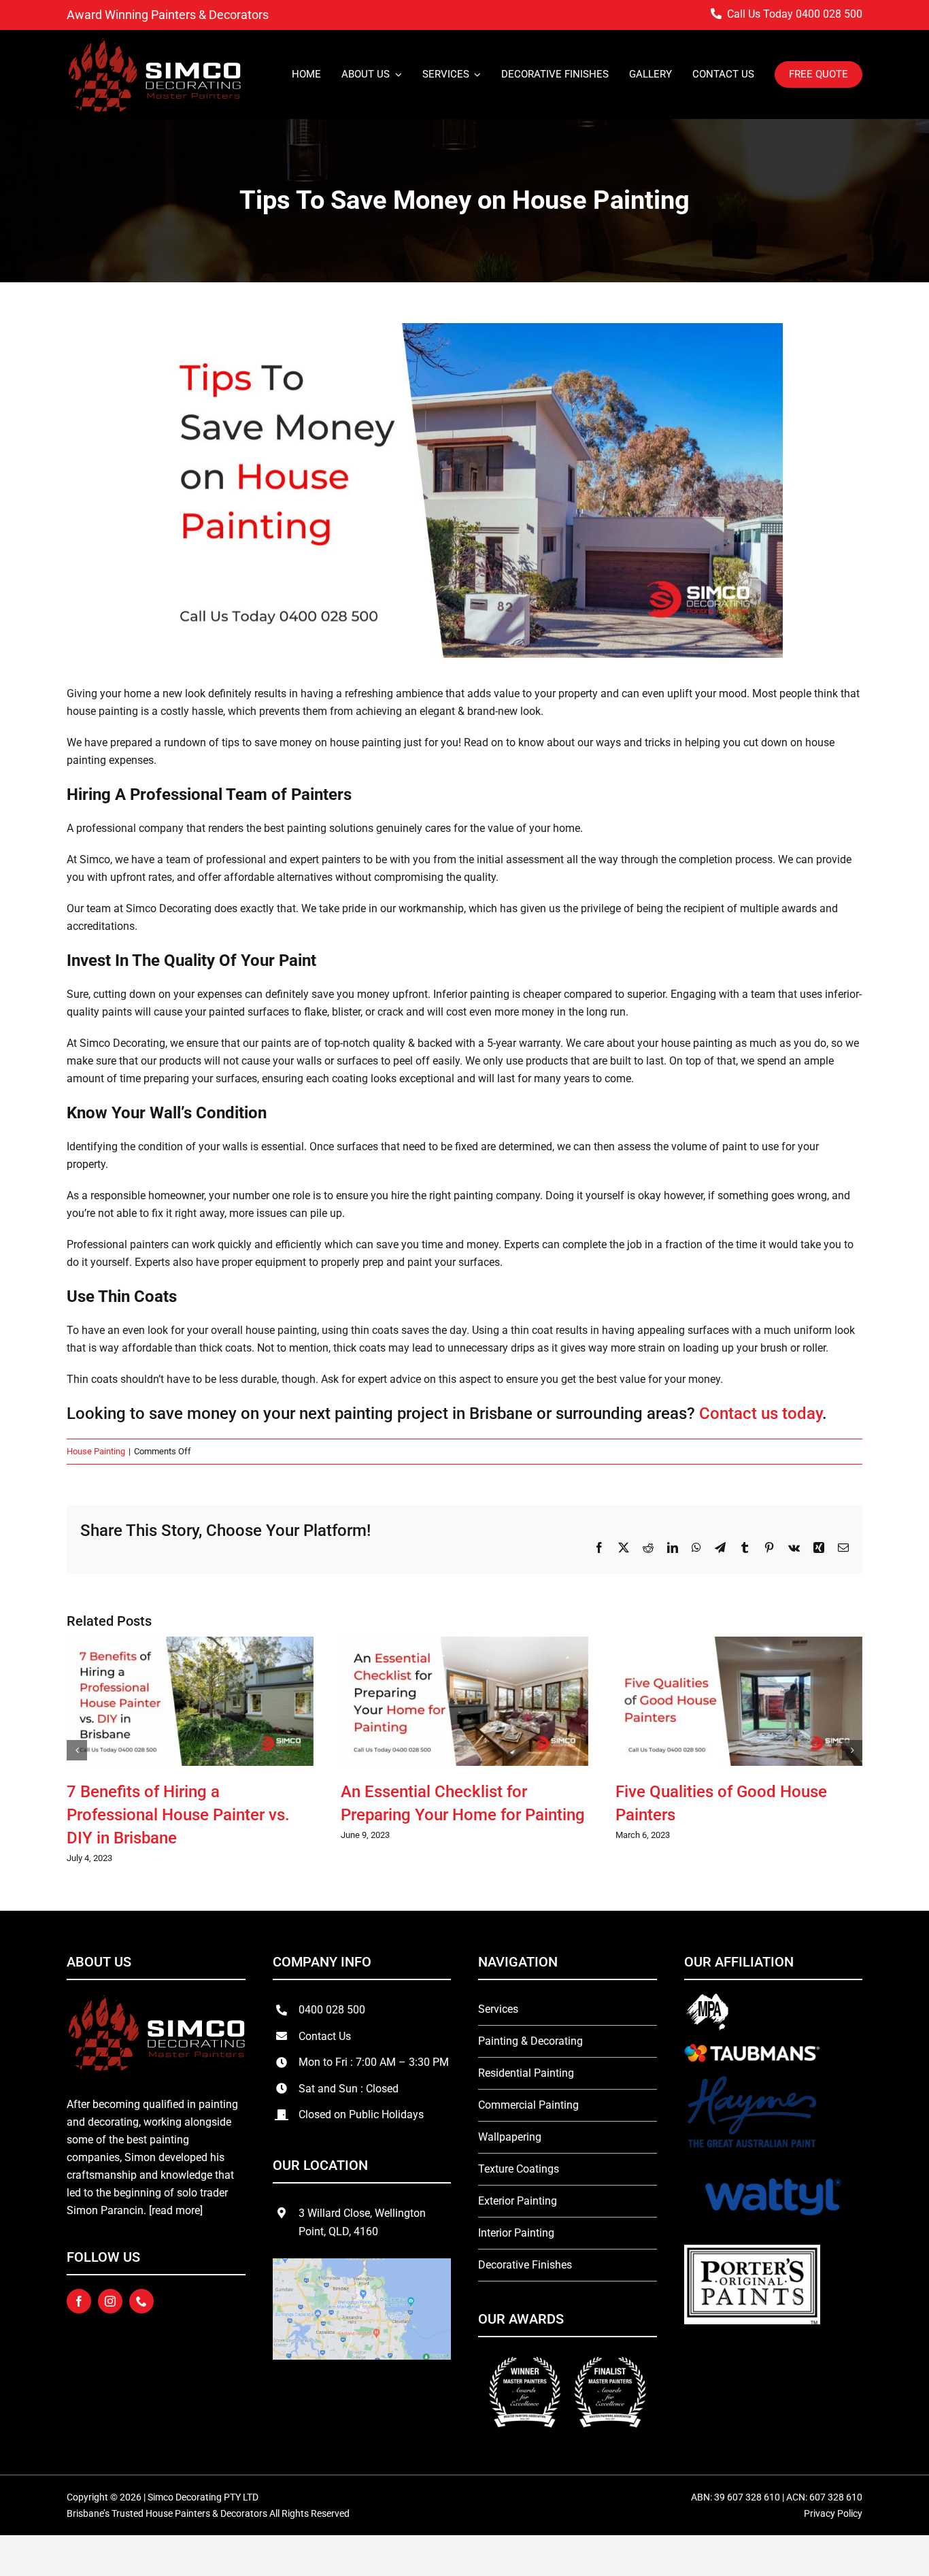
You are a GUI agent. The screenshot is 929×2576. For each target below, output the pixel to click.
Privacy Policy (833, 2513)
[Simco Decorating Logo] (154, 42)
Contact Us (325, 2036)
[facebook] (79, 2301)
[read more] (176, 2210)
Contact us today (761, 1414)
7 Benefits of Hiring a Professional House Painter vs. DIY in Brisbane (178, 1815)
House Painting (96, 1451)
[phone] (141, 2301)
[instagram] (110, 2301)
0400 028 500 (829, 14)
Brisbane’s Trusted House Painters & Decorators (167, 2513)
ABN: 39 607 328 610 (737, 2497)
